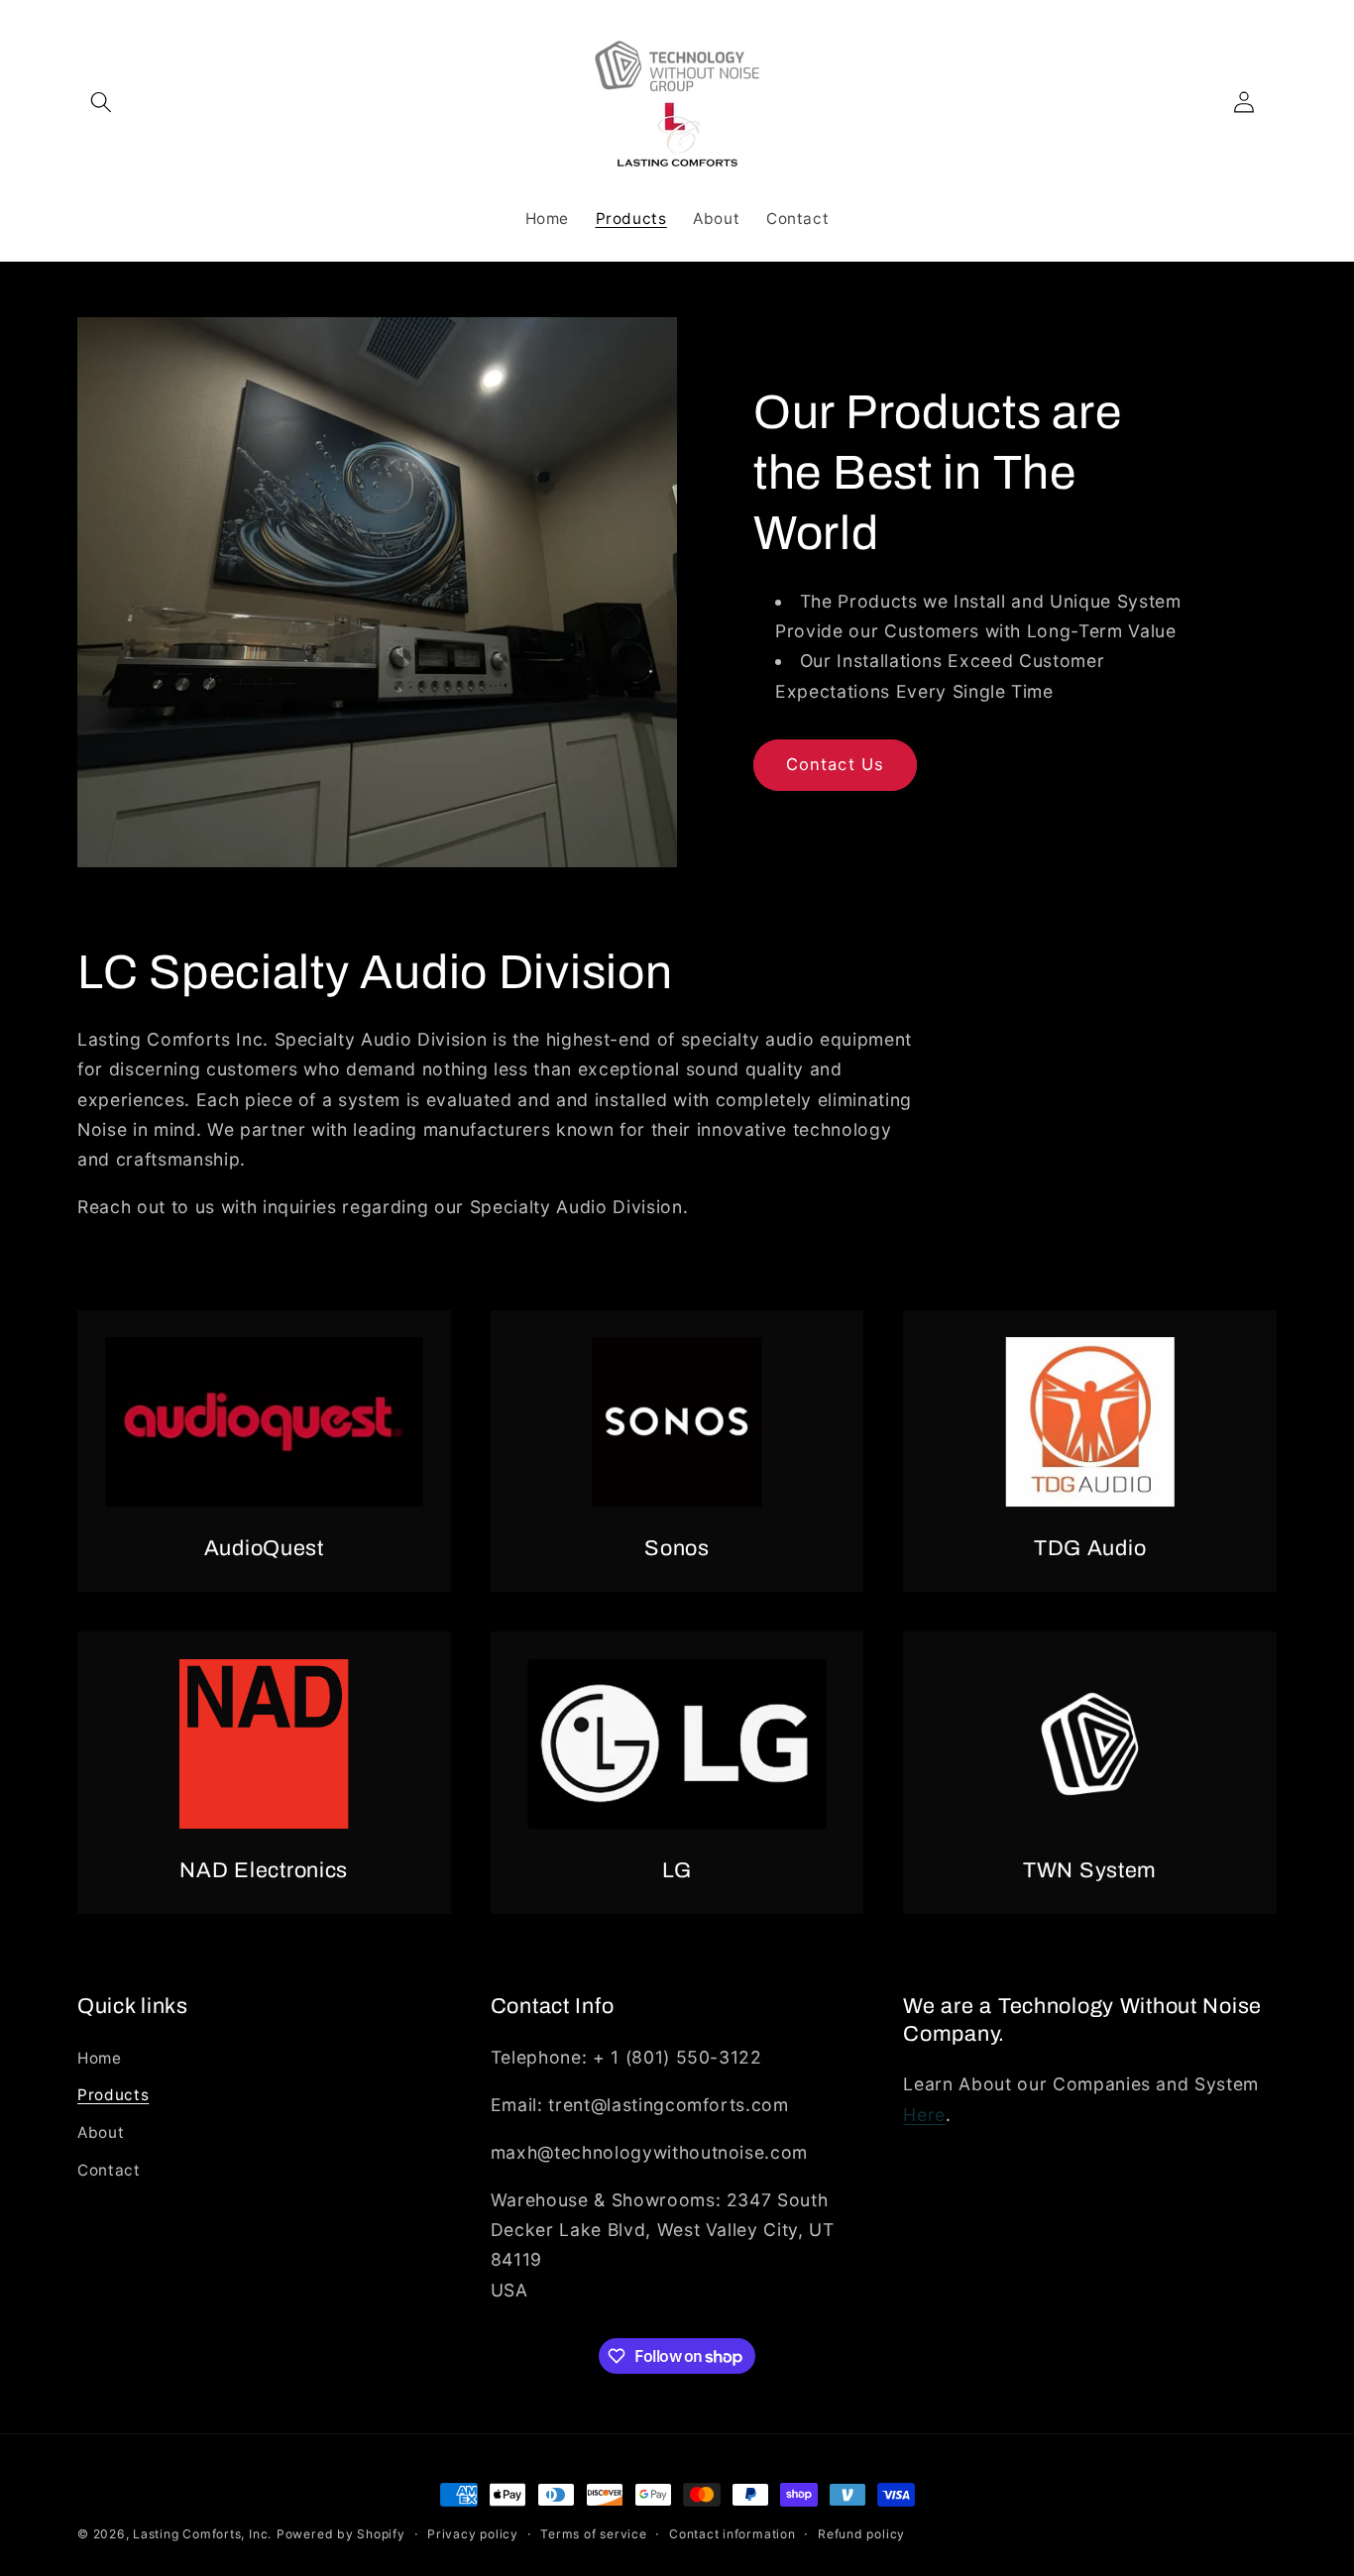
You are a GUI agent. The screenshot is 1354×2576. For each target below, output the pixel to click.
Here (924, 2115)
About (101, 2132)
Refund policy (861, 2534)
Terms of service (593, 2534)
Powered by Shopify (341, 2534)
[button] (101, 102)
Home (100, 2058)
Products (113, 2095)
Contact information (733, 2534)
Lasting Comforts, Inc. (202, 2534)
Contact (109, 2170)
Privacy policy (473, 2534)
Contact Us (835, 764)
